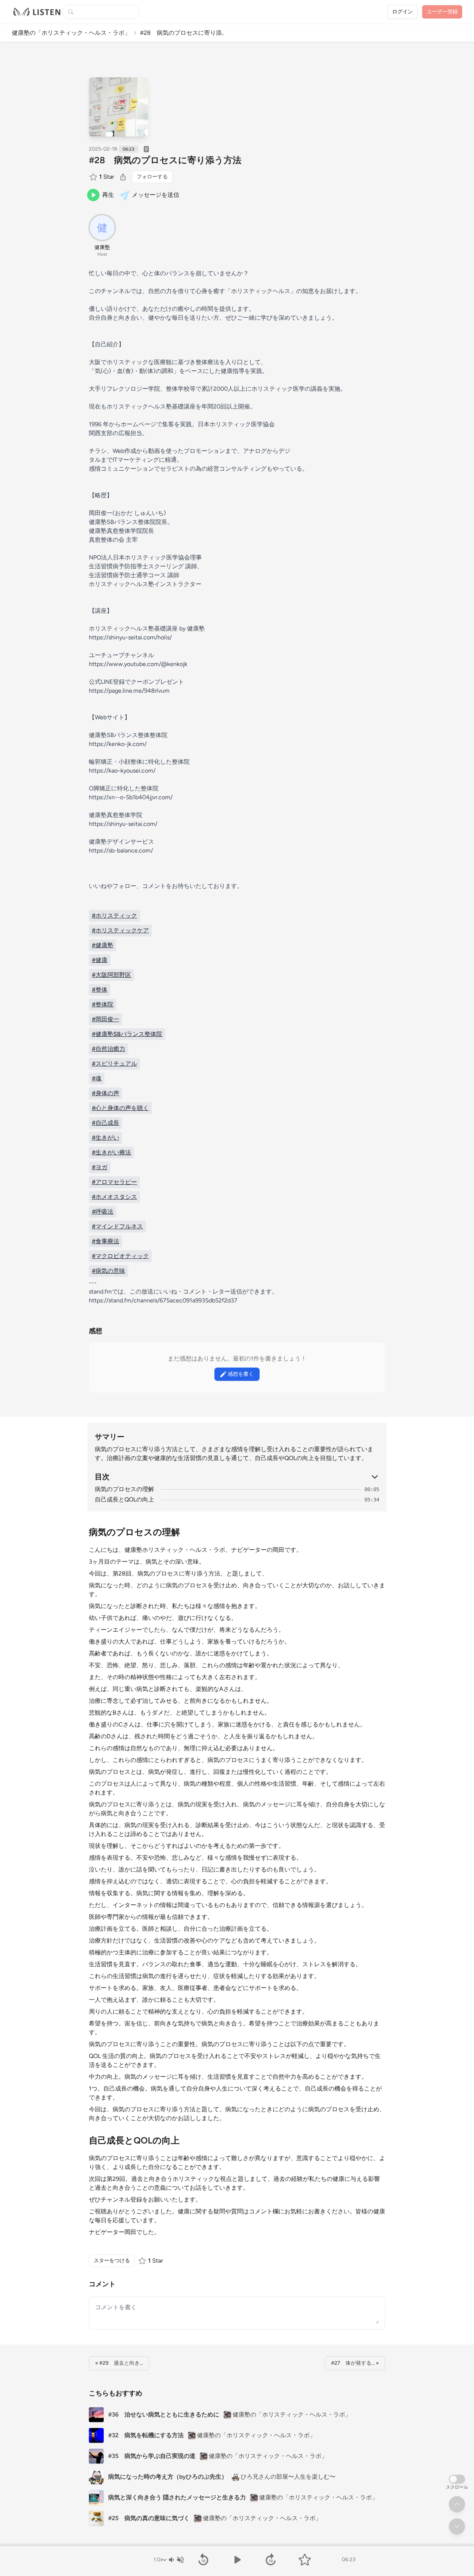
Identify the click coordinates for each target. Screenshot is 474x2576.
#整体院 (103, 1004)
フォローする (152, 177)
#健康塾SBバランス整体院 (127, 1034)
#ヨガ (100, 1167)
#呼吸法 (103, 1212)
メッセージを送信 (156, 195)
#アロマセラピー (114, 1182)
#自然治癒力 (109, 1049)
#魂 (97, 1078)
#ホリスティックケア (120, 930)
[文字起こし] (146, 149)
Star (107, 177)
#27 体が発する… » (355, 2363)
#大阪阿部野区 (111, 975)
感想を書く (241, 1374)
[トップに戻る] (457, 2504)
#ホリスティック (114, 916)
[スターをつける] (94, 177)
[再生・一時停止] (237, 2560)
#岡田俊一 (106, 1019)
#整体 (100, 990)
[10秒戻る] (203, 2560)
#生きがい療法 (111, 1152)
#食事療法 (106, 1241)
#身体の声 (106, 1093)
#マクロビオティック (120, 1256)
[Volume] (176, 2560)
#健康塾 (103, 945)
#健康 (100, 960)
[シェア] (123, 177)
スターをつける (112, 2261)
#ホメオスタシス (114, 1197)
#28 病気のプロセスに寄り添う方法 (165, 160)
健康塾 (102, 247)
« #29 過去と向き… (119, 2363)
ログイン (403, 12)
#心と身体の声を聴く (120, 1108)
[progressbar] (237, 2545)
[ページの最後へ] (457, 2526)
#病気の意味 (109, 1271)
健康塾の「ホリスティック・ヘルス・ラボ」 (71, 33)
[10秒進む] (271, 2560)
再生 (108, 195)
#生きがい (106, 1138)
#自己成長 (106, 1123)
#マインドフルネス (117, 1226)
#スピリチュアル (114, 1064)
